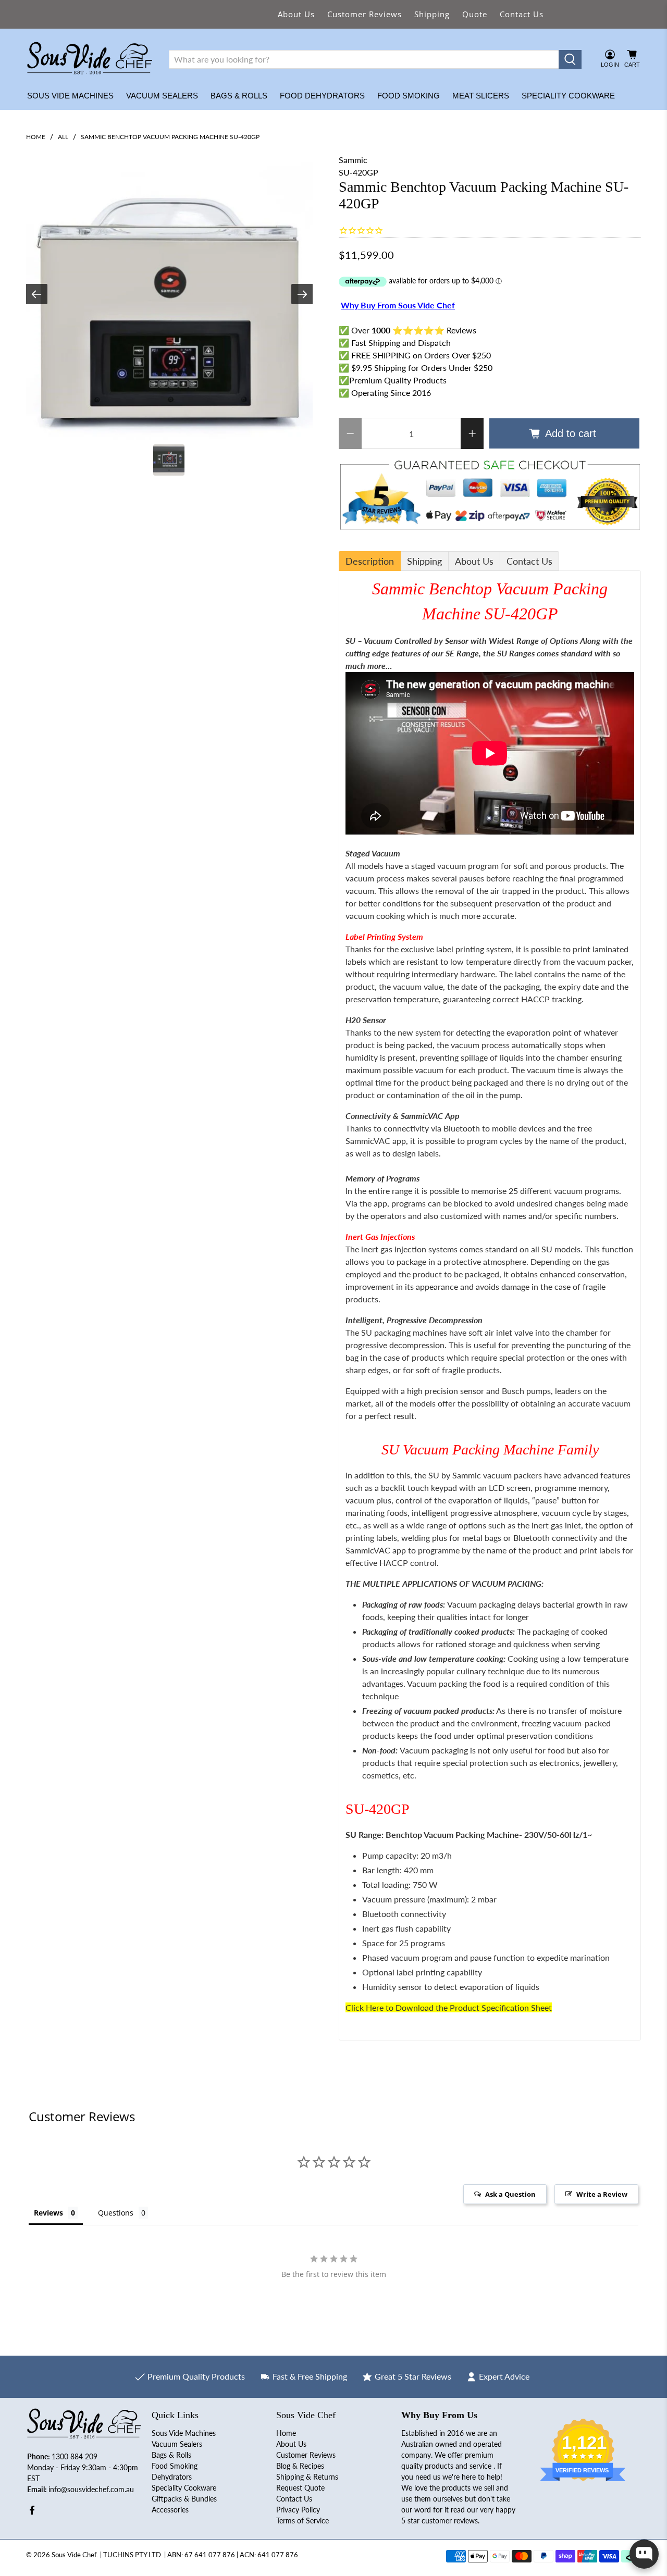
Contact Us (522, 14)
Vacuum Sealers (162, 96)
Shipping (432, 14)
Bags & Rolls (239, 96)
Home (36, 137)
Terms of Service (302, 2521)
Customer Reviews (365, 14)
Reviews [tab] (48, 2213)
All (63, 137)
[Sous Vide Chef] (90, 59)
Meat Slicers (481, 96)
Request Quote (300, 2488)
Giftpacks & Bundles (184, 2499)
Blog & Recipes (300, 2466)
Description (370, 561)
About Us (296, 14)
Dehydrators (172, 2477)
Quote (475, 14)
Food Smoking (409, 96)
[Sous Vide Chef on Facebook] (32, 2513)
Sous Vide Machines (70, 96)
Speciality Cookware (568, 96)
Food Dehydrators (322, 96)
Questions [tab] (116, 2213)
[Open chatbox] (644, 2554)
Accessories (170, 2510)
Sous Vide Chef (74, 2555)
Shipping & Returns (307, 2477)
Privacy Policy (298, 2510)
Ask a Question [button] (510, 2194)
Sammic (353, 160)
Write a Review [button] (602, 2194)
